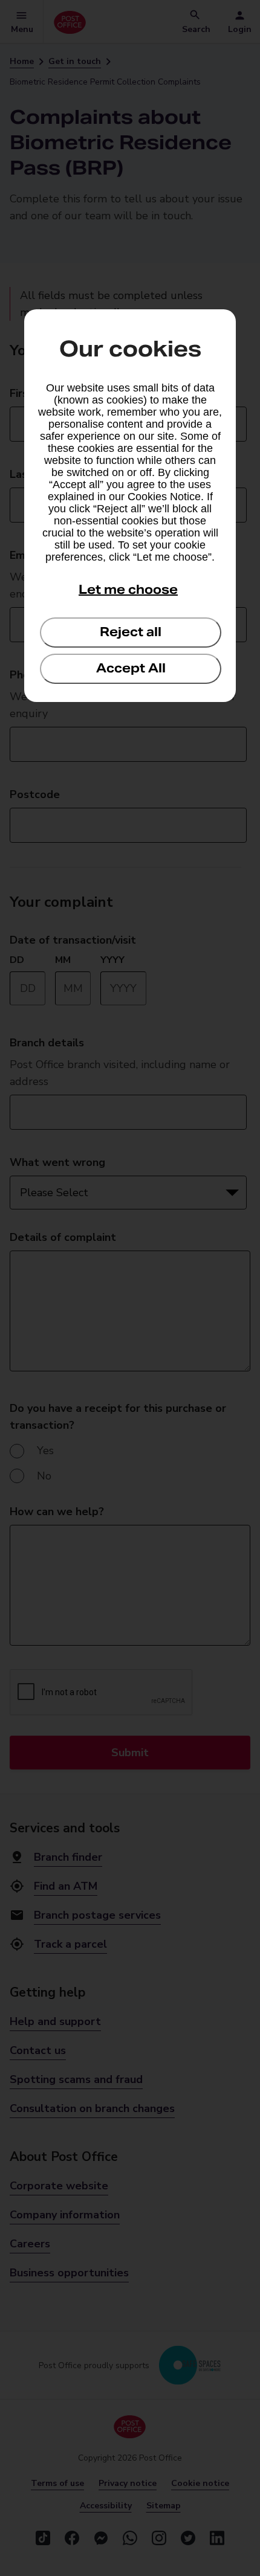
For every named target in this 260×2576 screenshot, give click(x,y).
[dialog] (130, 506)
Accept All (131, 668)
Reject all (131, 632)
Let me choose (128, 590)
